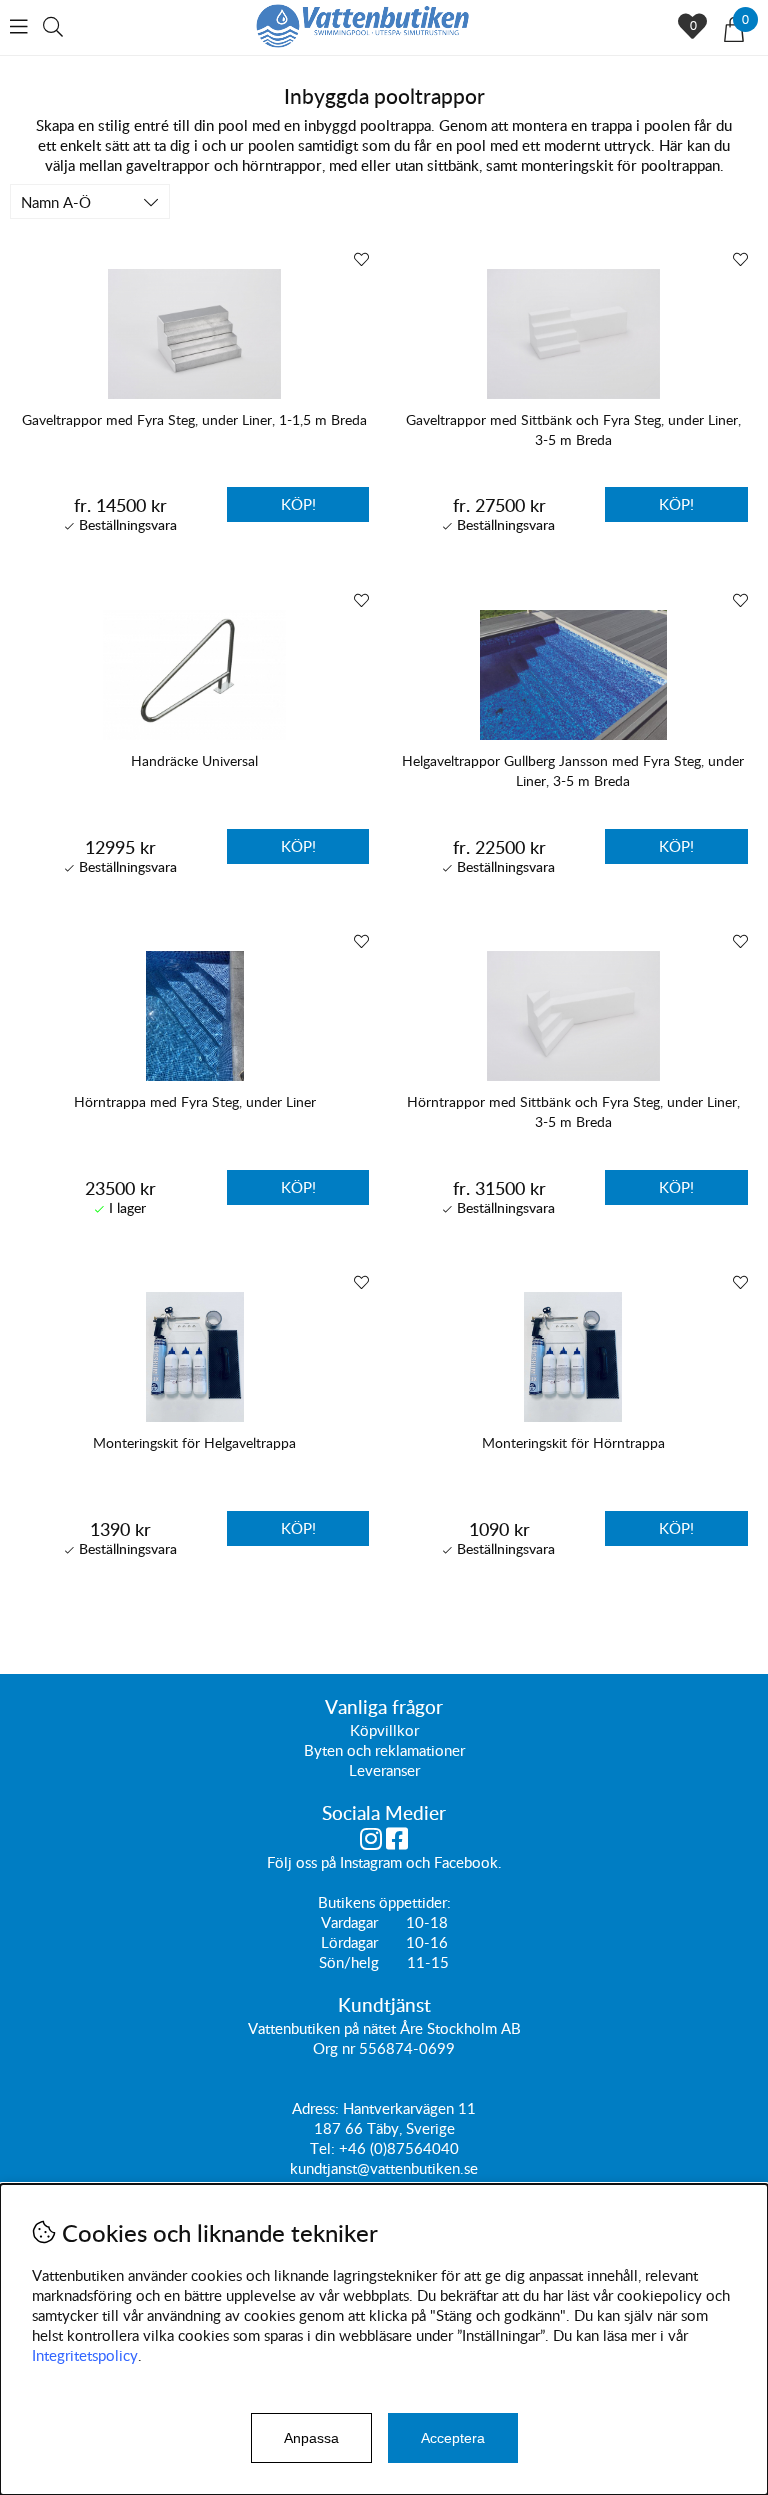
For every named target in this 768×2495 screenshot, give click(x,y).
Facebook (466, 1862)
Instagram (371, 1862)
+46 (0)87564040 (399, 2148)
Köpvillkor (384, 1730)
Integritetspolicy (85, 2355)
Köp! (298, 504)
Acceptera (453, 2438)
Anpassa (311, 2438)
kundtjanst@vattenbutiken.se (384, 2168)
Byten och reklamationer (384, 1750)
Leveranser (384, 1770)
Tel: (324, 2148)
